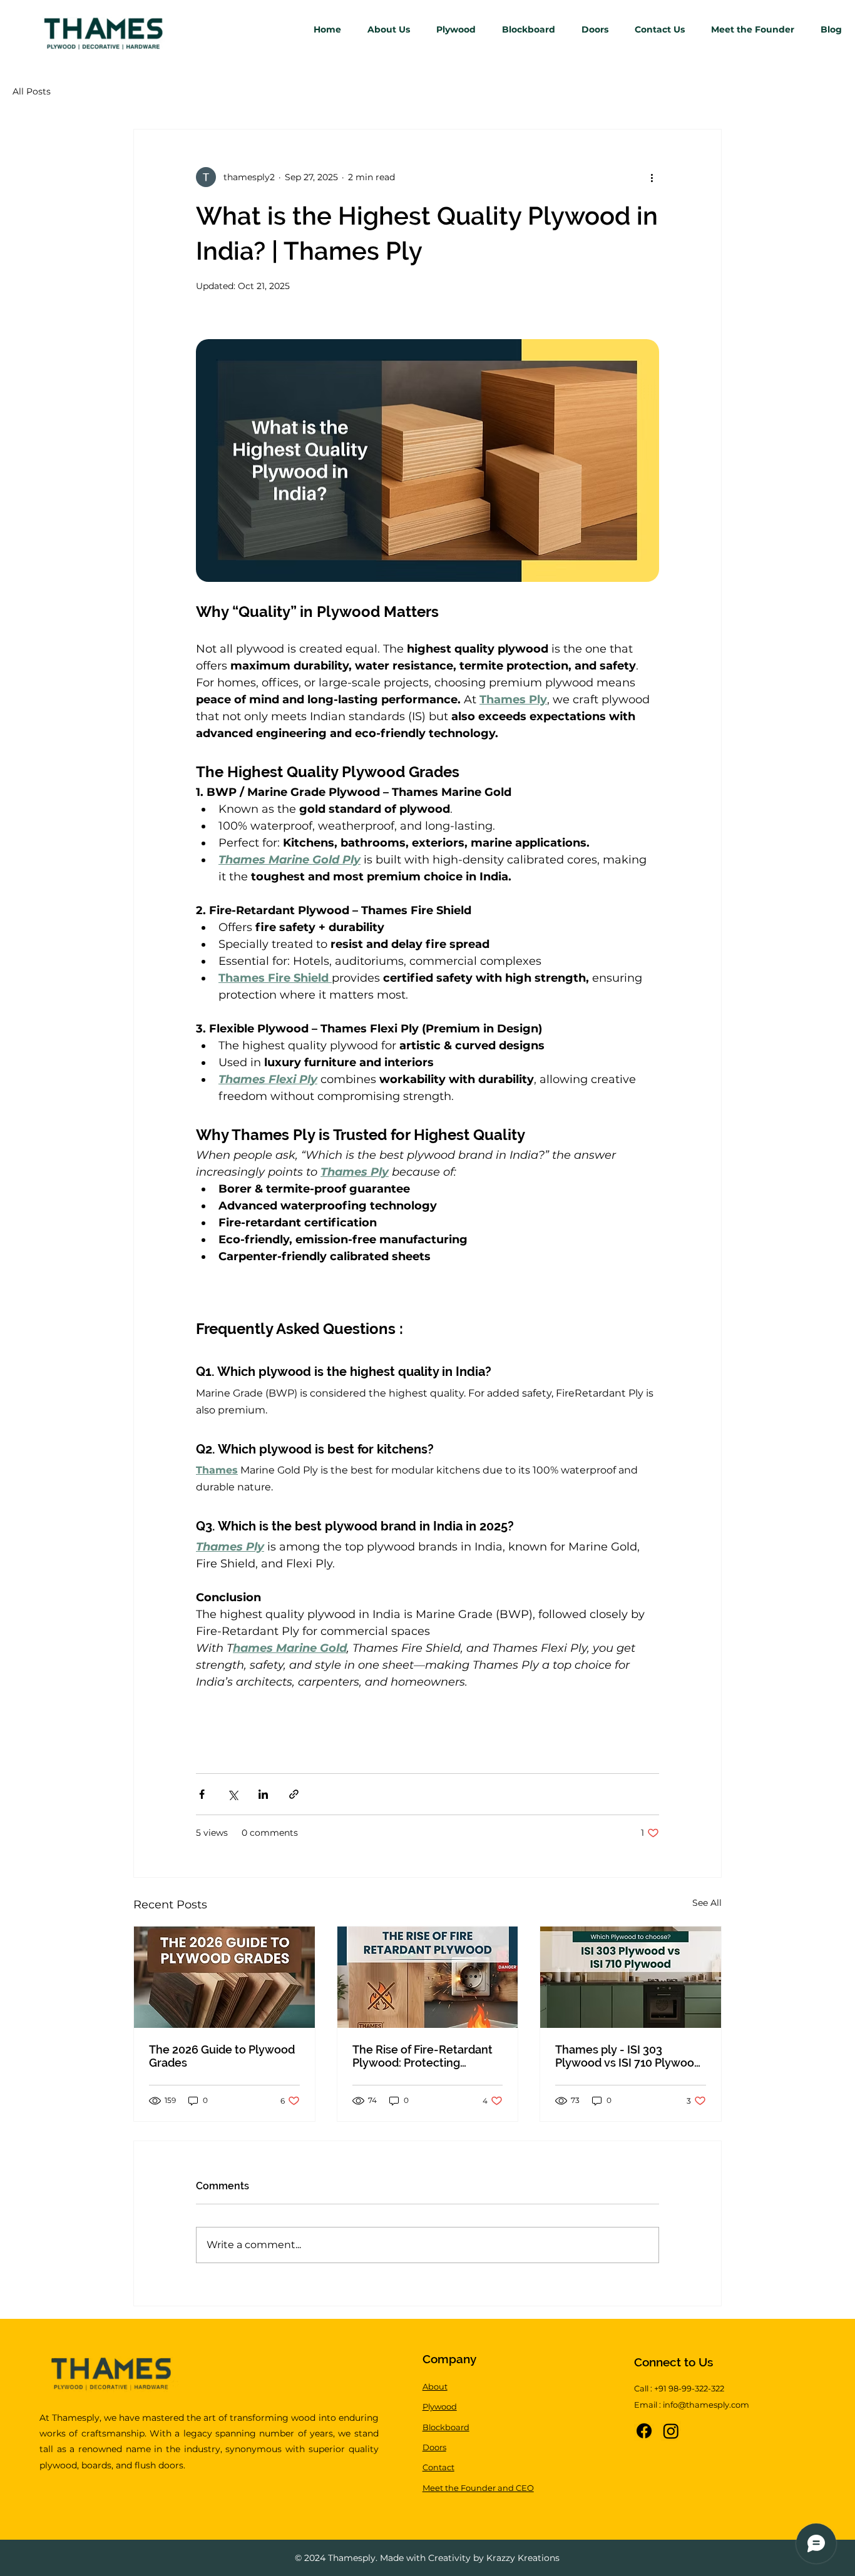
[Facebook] (644, 2431)
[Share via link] (294, 1794)
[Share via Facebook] (202, 1794)
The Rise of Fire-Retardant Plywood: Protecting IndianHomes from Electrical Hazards (422, 2056)
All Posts (32, 91)
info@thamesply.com (706, 2405)
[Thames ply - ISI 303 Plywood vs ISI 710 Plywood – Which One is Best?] (631, 1977)
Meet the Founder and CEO (478, 2488)
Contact (438, 2467)
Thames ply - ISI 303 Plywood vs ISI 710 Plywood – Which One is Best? (628, 2056)
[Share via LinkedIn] (263, 1794)
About (435, 2386)
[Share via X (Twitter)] (233, 1794)
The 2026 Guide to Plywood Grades (222, 2056)
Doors (434, 2447)
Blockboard (446, 2427)
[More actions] (652, 177)
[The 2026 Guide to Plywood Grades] (224, 1977)
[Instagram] (671, 2431)
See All (707, 1903)
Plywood (440, 2406)
